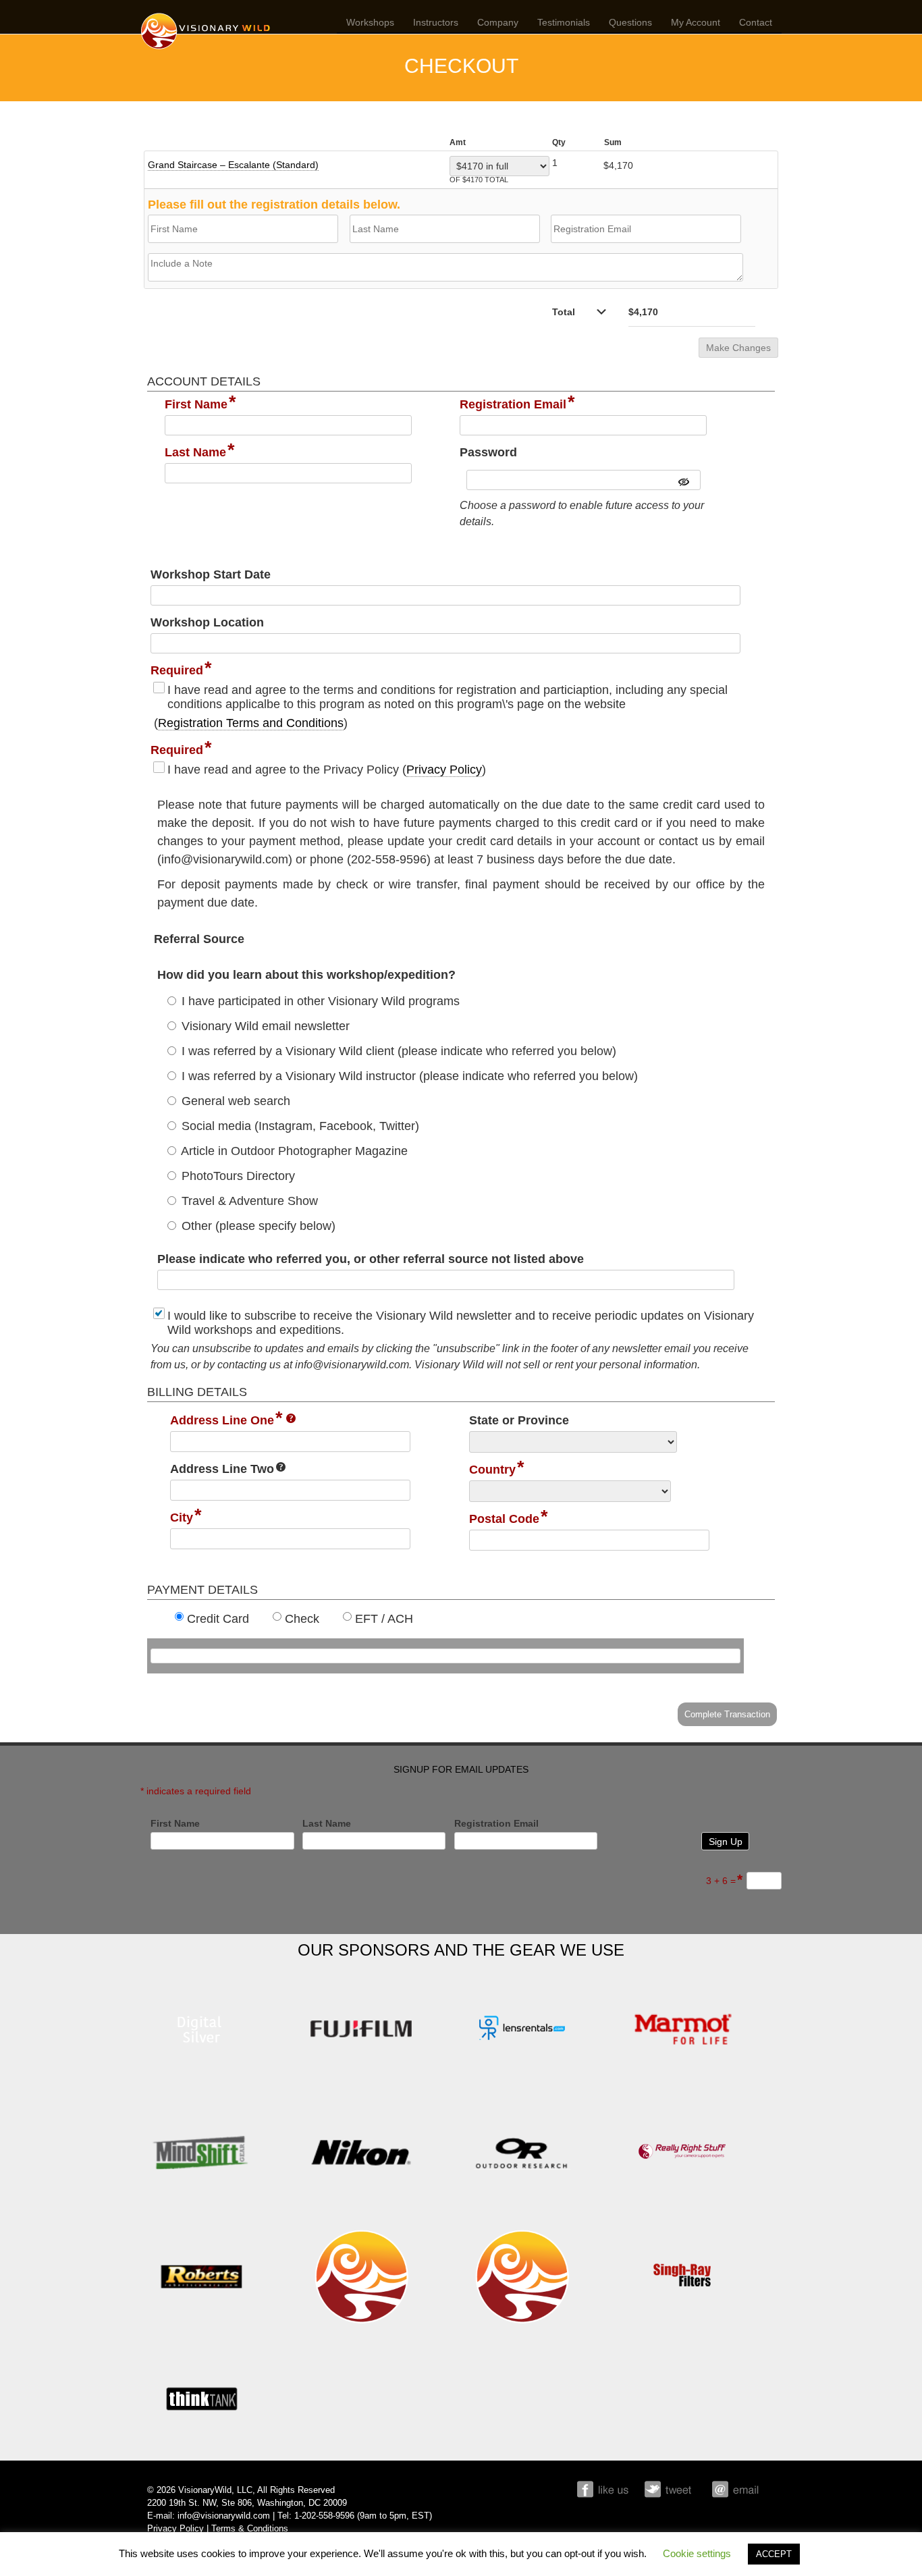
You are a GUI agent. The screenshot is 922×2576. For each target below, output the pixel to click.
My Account (696, 22)
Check (302, 1619)
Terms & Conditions (250, 2529)
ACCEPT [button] (774, 2554)
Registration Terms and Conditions (251, 723)
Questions (630, 22)
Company (498, 22)
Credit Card (218, 1619)
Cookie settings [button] (697, 2553)
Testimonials (564, 22)
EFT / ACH (384, 1619)
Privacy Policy (444, 770)
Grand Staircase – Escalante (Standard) (233, 165)
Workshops (370, 22)
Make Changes (738, 348)
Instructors (436, 22)
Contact (756, 22)
